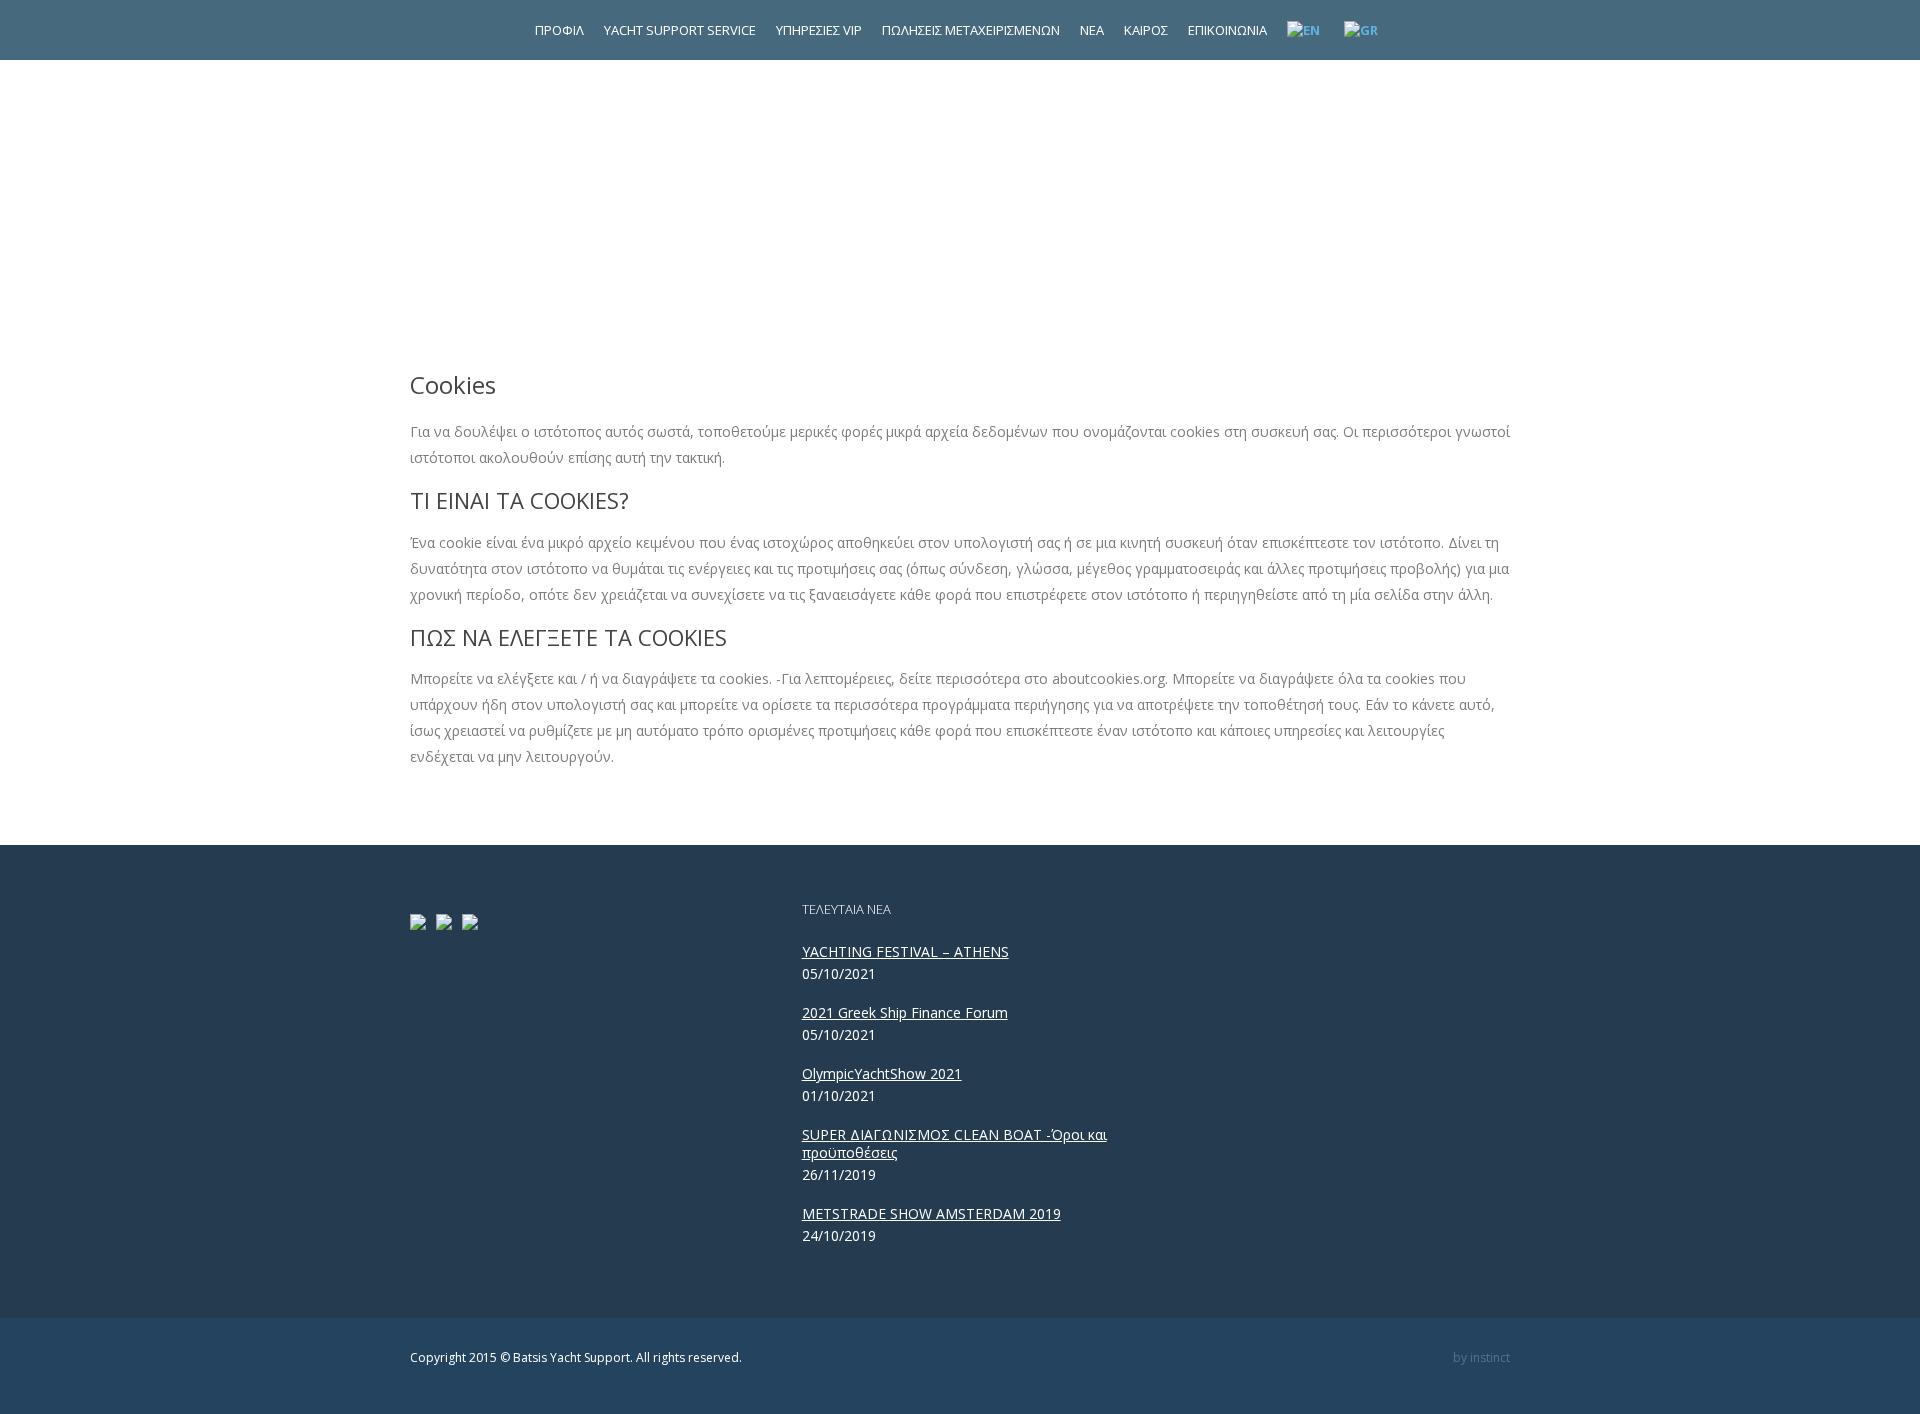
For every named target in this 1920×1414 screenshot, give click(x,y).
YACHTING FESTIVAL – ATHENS (905, 952)
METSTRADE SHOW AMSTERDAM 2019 (931, 1214)
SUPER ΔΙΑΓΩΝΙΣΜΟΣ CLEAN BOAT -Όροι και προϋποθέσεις (954, 1144)
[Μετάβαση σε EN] (1305, 30)
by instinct (1481, 1357)
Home (913, 209)
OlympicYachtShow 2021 (882, 1074)
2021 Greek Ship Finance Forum (905, 1013)
